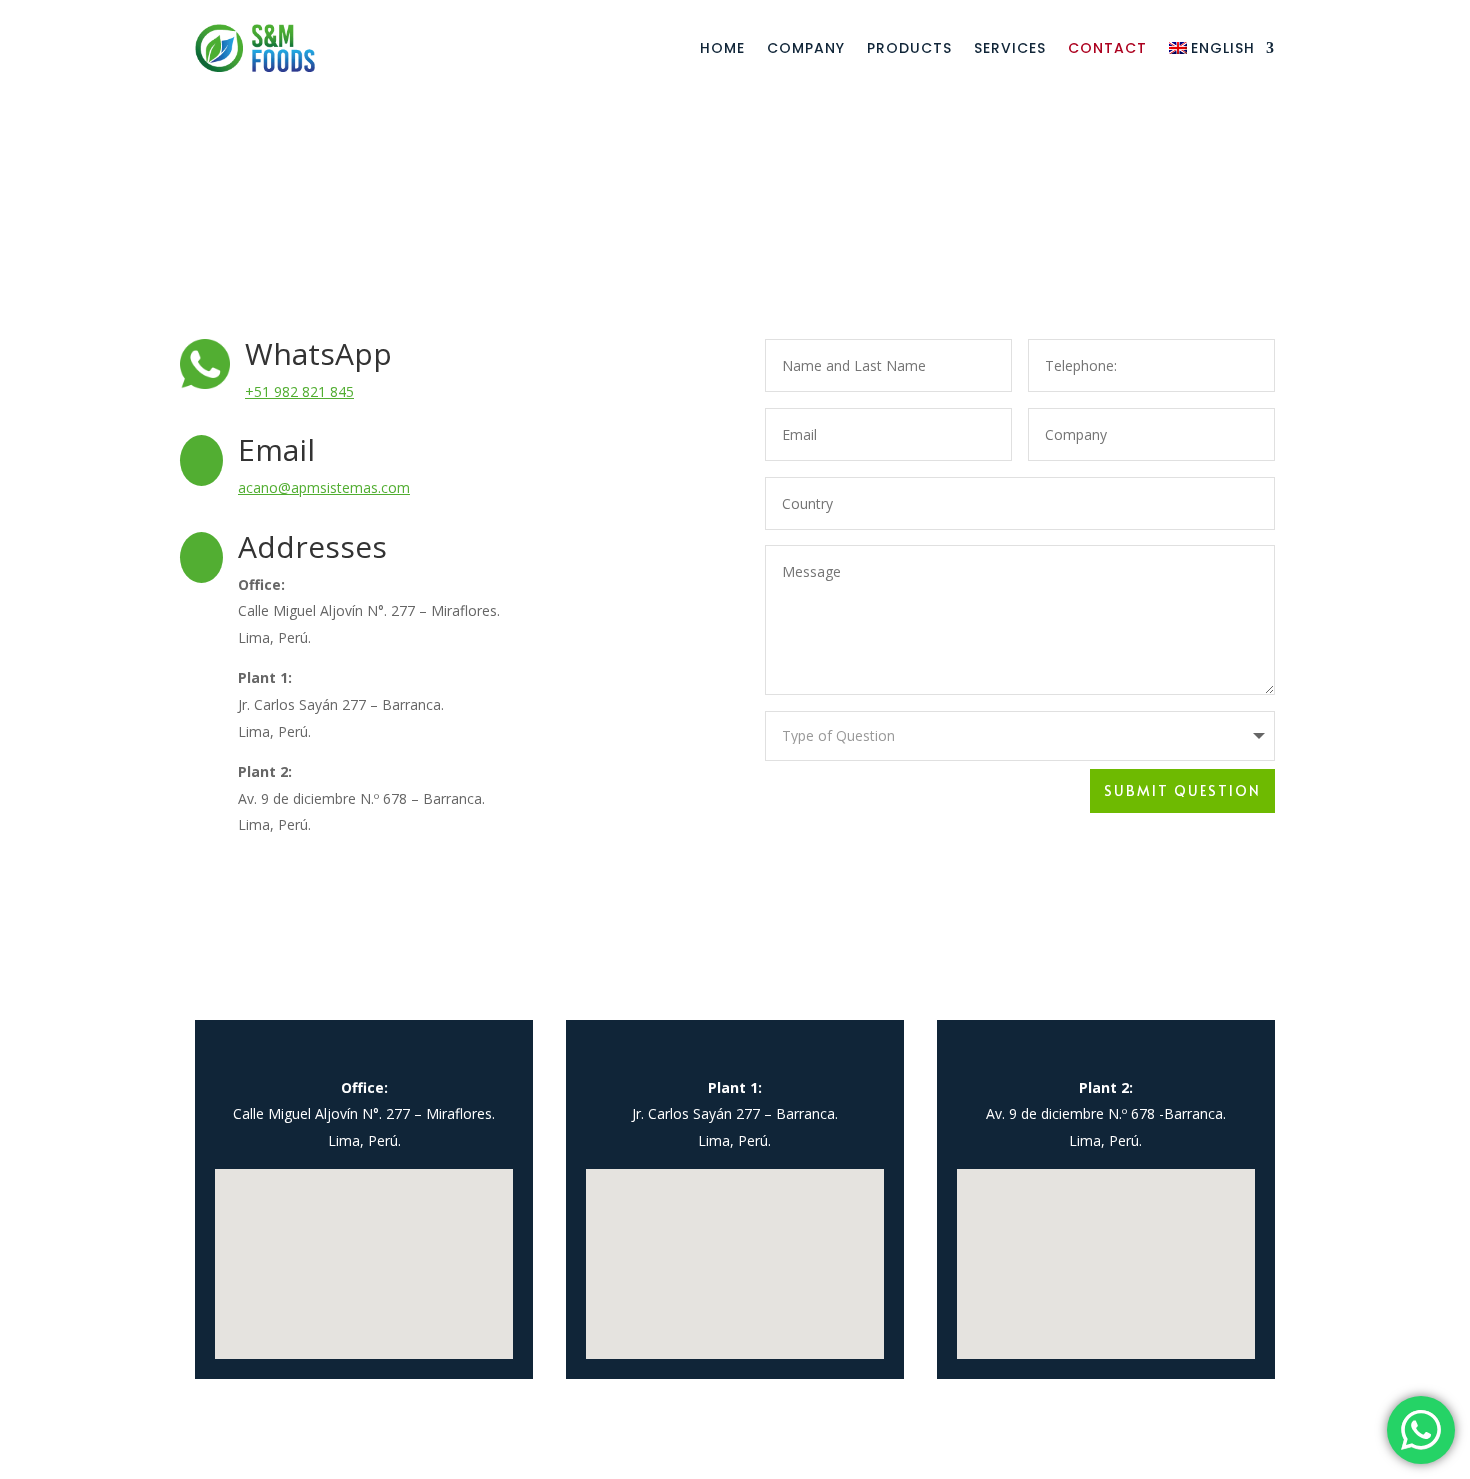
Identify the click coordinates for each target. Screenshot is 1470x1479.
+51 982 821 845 (299, 391)
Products (909, 48)
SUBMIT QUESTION (1182, 790)
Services (1010, 48)
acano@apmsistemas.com (324, 487)
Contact (1107, 48)
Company (806, 48)
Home (722, 48)
